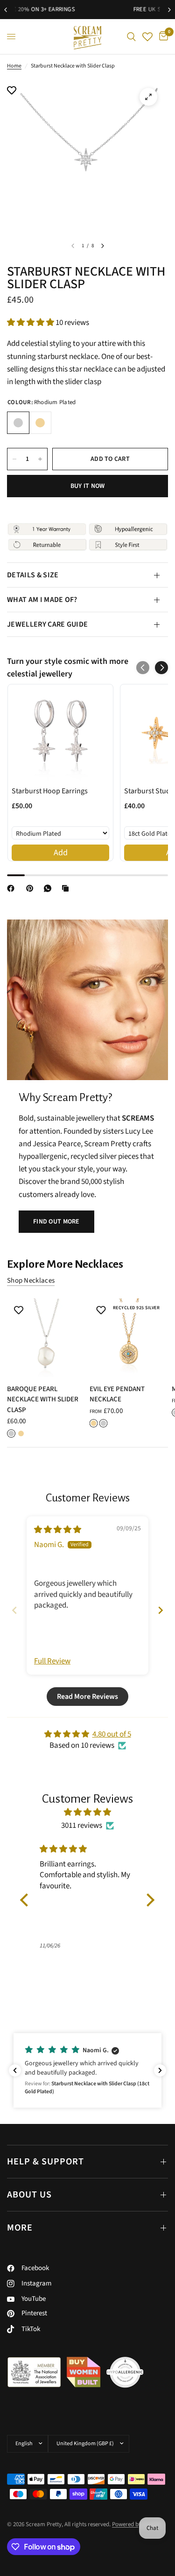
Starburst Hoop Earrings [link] (50, 791)
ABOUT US (29, 2195)
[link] (60, 733)
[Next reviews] (160, 2070)
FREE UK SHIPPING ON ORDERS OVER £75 (91, 9)
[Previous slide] (14, 1610)
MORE (20, 2228)
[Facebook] (13, 888)
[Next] (103, 246)
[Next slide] (161, 1610)
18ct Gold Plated (40, 423)
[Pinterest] (32, 888)
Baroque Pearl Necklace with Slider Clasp (43, 1399)
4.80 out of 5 (112, 1734)
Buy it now (88, 486)
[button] (31, 323)
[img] (58, 1530)
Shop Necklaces (31, 1281)
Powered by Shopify (137, 2524)
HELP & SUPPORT (45, 2162)
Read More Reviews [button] (87, 1697)
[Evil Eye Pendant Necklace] (129, 1338)
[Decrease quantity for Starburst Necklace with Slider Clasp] (14, 459)
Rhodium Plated (18, 423)
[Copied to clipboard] (67, 888)
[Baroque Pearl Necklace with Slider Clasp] (46, 1338)
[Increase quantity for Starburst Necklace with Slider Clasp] (40, 459)
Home (14, 66)
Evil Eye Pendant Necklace (117, 1394)
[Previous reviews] (15, 2070)
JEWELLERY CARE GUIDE (47, 624)
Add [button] (61, 853)
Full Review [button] (52, 1661)
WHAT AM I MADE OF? (42, 600)
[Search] (131, 37)
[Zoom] (148, 97)
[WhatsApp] (49, 888)
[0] (162, 37)
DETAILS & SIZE (33, 575)
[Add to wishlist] (12, 91)
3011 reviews (82, 1826)
